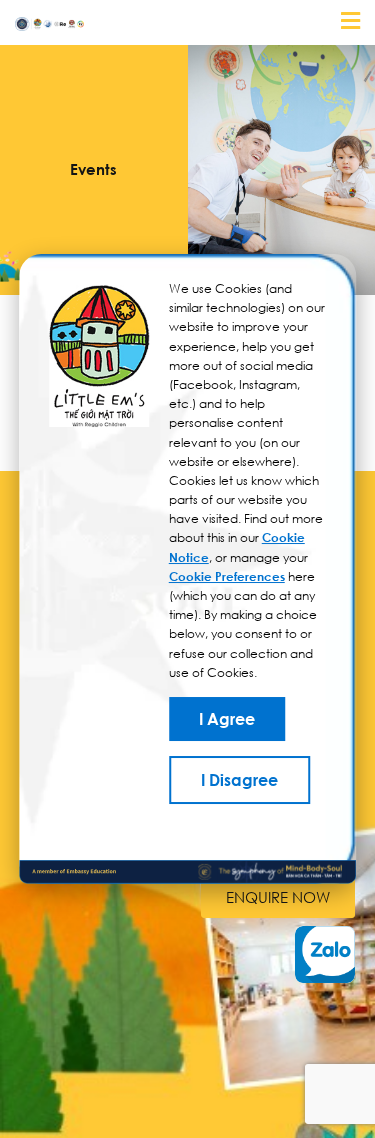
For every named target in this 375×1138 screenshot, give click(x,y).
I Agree (227, 719)
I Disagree (239, 780)
